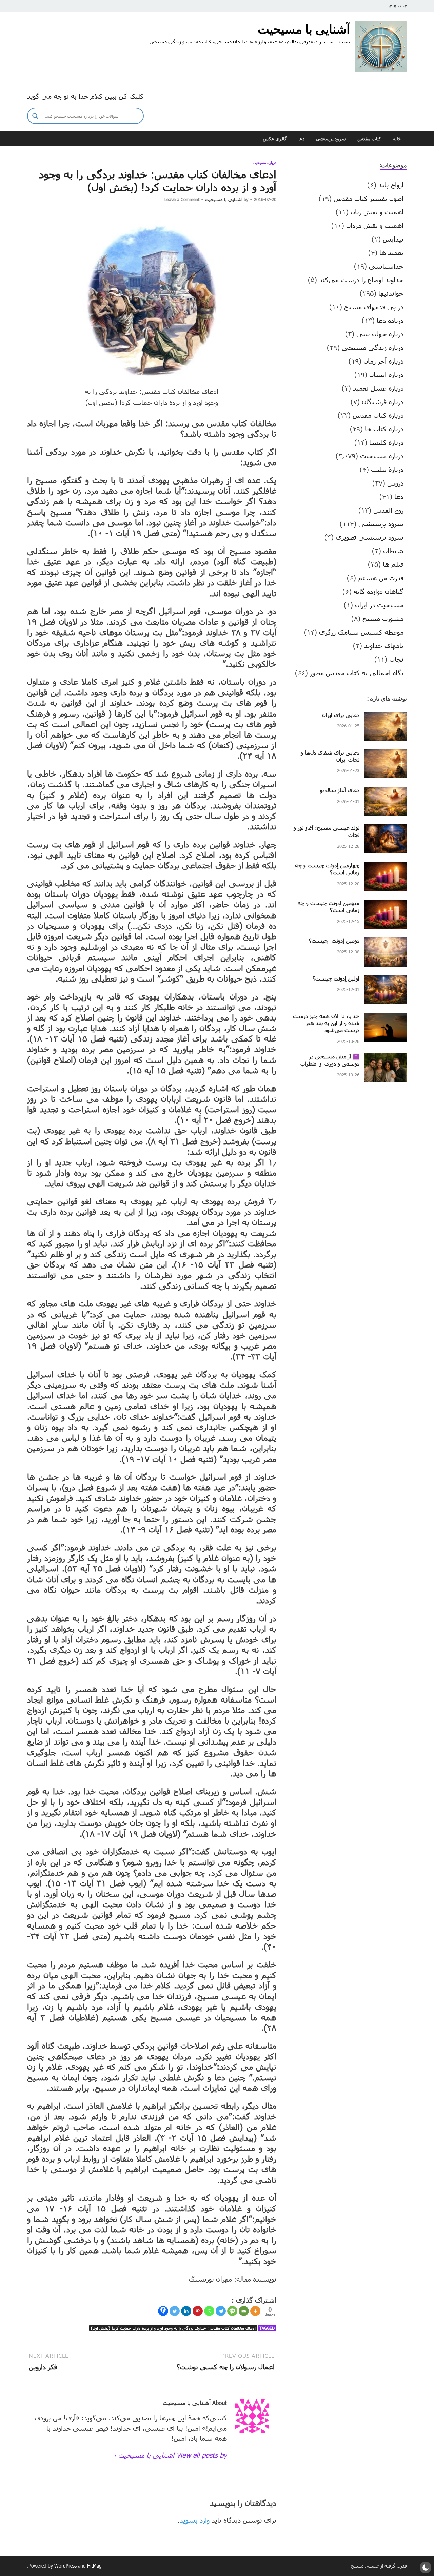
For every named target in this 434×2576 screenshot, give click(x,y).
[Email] (244, 2311)
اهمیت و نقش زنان (377, 212)
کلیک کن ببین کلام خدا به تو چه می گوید (85, 96)
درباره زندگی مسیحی (373, 347)
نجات (396, 659)
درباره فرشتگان (383, 401)
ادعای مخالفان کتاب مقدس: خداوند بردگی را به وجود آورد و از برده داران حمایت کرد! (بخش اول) (173, 2328)
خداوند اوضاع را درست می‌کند (361, 280)
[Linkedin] (186, 2311)
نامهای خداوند (384, 645)
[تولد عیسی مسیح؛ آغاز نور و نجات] (386, 829)
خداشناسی (386, 266)
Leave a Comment (182, 199)
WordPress (65, 2566)
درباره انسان (386, 374)
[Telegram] (221, 2311)
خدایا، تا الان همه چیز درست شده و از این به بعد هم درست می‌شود (326, 1023)
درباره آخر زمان (383, 361)
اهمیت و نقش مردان (375, 225)
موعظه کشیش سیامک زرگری (361, 632)
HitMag (94, 2566)
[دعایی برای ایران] (386, 717)
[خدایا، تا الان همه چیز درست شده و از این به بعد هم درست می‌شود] (386, 1018)
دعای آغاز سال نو (340, 790)
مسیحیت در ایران (379, 605)
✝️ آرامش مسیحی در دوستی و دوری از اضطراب (330, 1060)
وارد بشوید (195, 2520)
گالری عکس (275, 139)
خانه (397, 139)
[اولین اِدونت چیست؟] (386, 980)
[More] (255, 2311)
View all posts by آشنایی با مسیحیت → (168, 2455)
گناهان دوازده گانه (379, 591)
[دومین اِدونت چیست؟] (386, 942)
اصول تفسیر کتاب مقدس (369, 198)
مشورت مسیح (383, 618)
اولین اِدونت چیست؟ (336, 978)
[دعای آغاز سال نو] (386, 792)
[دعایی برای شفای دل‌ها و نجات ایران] (386, 754)
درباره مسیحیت (264, 163)
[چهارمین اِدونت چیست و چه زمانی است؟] (386, 867)
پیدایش (393, 239)
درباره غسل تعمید (378, 388)
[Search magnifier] (35, 116)
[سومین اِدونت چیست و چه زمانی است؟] (386, 905)
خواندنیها (391, 293)
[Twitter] (175, 2311)
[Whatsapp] (209, 2311)
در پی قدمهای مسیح (374, 307)
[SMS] (232, 2311)
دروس (395, 483)
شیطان (393, 551)
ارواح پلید (391, 185)
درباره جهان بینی (380, 334)
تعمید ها (391, 252)
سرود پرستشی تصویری (370, 537)
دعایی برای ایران (341, 715)
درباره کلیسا (386, 442)
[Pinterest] (198, 2311)
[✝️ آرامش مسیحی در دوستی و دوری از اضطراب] (386, 1058)
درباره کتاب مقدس (378, 415)
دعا (301, 139)
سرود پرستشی (331, 139)
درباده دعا (390, 320)
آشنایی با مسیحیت (304, 29)
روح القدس (388, 510)
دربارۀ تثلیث (387, 469)
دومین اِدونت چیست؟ (334, 940)
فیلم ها (393, 564)
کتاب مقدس (369, 139)
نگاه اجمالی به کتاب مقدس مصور (357, 673)
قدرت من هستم (381, 578)
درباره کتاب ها (384, 429)
